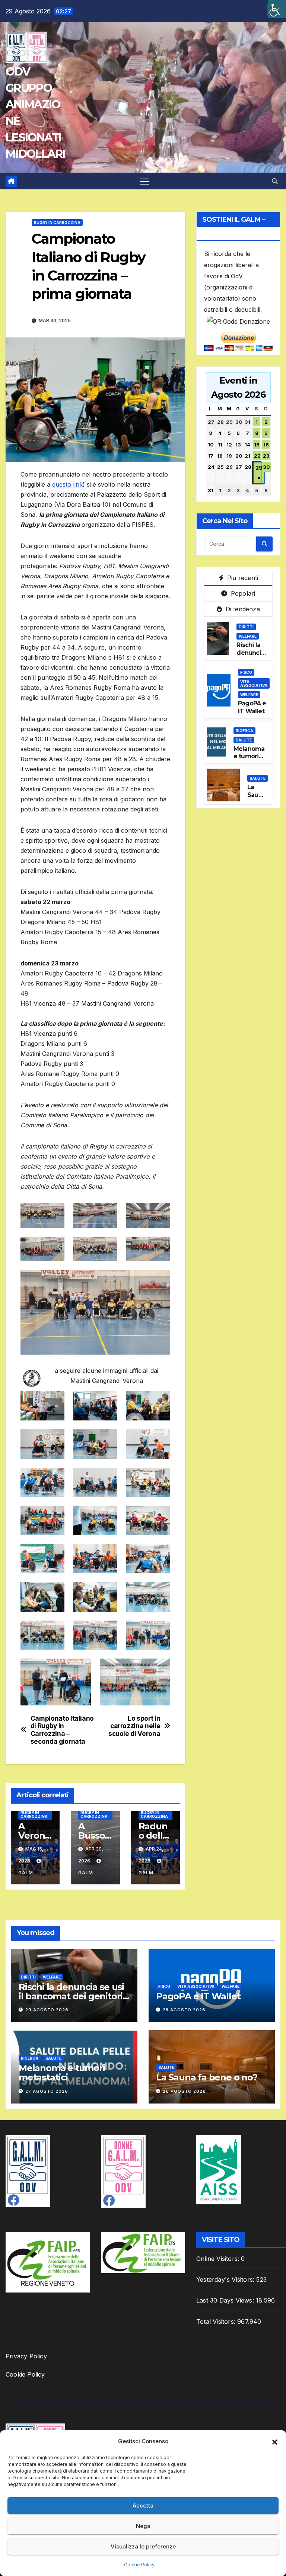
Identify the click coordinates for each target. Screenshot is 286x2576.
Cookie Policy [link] (139, 2565)
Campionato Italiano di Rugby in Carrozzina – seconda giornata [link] (62, 1730)
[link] (277, 9)
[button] (275, 2441)
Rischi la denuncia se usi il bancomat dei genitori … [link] (71, 1996)
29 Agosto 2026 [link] (47, 2010)
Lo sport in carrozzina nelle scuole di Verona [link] (134, 1726)
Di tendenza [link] (241, 609)
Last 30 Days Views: (226, 2300)
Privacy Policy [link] (26, 2356)
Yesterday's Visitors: (226, 2279)
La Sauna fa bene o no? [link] (207, 2077)
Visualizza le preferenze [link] (143, 2546)
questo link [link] (67, 484)
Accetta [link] (143, 2505)
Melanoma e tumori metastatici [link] (250, 757)
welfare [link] (248, 636)
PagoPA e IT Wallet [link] (252, 707)
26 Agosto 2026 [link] (184, 2091)
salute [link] (244, 740)
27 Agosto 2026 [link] (47, 2091)
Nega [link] (143, 2526)
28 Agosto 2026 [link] (184, 2010)
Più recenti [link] (242, 578)
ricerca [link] (244, 731)
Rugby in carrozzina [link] (57, 222)
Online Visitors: (219, 2259)
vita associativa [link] (254, 683)
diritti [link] (246, 627)
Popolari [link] (242, 593)
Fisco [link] (246, 672)
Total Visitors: (217, 2322)
